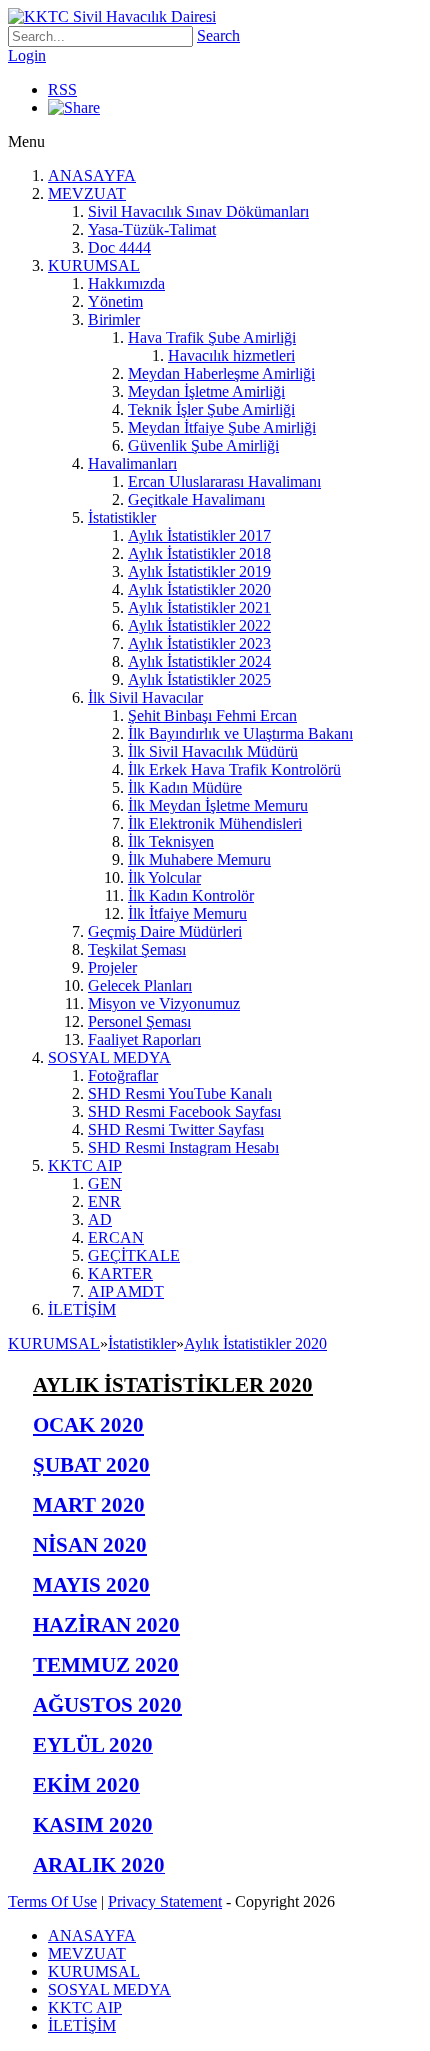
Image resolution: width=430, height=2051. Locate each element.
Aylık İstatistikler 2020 (199, 589)
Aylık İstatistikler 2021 (199, 607)
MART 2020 (89, 1504)
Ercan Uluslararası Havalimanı (224, 481)
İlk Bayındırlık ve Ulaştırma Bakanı (240, 733)
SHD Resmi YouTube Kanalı (180, 1093)
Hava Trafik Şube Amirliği (212, 337)
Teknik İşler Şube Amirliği (211, 409)
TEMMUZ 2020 (106, 1664)
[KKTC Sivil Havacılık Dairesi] (112, 16)
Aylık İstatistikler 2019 (199, 571)
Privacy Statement (165, 1901)
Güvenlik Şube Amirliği (203, 445)
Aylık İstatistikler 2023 (199, 643)
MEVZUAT (87, 193)
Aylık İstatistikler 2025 (199, 679)
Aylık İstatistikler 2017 (199, 535)
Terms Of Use (52, 1901)
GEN (105, 1183)
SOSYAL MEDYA (109, 1057)
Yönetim (115, 301)
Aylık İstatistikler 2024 (199, 661)
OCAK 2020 (88, 1424)
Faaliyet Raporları (144, 1039)
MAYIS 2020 (91, 1584)
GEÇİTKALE (134, 1255)
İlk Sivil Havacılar (145, 697)
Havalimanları (132, 463)
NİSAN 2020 (90, 1544)
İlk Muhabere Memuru (199, 859)
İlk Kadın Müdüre (185, 787)
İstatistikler (122, 517)
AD (100, 1219)
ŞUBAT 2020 (91, 1464)
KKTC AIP (85, 1165)
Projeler (112, 967)
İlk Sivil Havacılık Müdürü (213, 751)
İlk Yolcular (164, 877)
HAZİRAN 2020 (106, 1624)
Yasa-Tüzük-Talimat (152, 229)
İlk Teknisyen (171, 841)
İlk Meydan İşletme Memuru (218, 805)
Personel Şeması (139, 1021)
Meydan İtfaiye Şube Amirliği (222, 427)
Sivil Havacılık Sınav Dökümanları (198, 211)
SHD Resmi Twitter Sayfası (176, 1129)
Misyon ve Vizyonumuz (164, 1003)
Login (27, 55)
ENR (104, 1201)
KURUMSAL (94, 265)
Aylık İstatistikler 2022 (199, 625)
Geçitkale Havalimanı (196, 499)
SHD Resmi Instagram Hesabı (183, 1147)
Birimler (114, 319)
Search (218, 35)
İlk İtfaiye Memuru (187, 913)
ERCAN (116, 1237)
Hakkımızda (126, 283)
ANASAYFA (92, 175)
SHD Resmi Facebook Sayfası (184, 1111)
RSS (62, 89)
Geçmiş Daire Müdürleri (165, 931)
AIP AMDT (126, 1291)
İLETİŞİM (82, 1309)
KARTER (120, 1273)
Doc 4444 (119, 247)
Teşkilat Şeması (137, 949)
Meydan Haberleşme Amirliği (221, 373)
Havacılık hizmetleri (231, 355)
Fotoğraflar (123, 1075)
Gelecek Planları (140, 985)
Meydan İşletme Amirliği (206, 391)
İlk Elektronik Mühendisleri (215, 823)
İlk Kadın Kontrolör (191, 895)
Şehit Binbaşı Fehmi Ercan (212, 715)
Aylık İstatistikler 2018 (199, 553)
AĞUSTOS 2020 (107, 1704)
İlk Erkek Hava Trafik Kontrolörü (234, 769)
